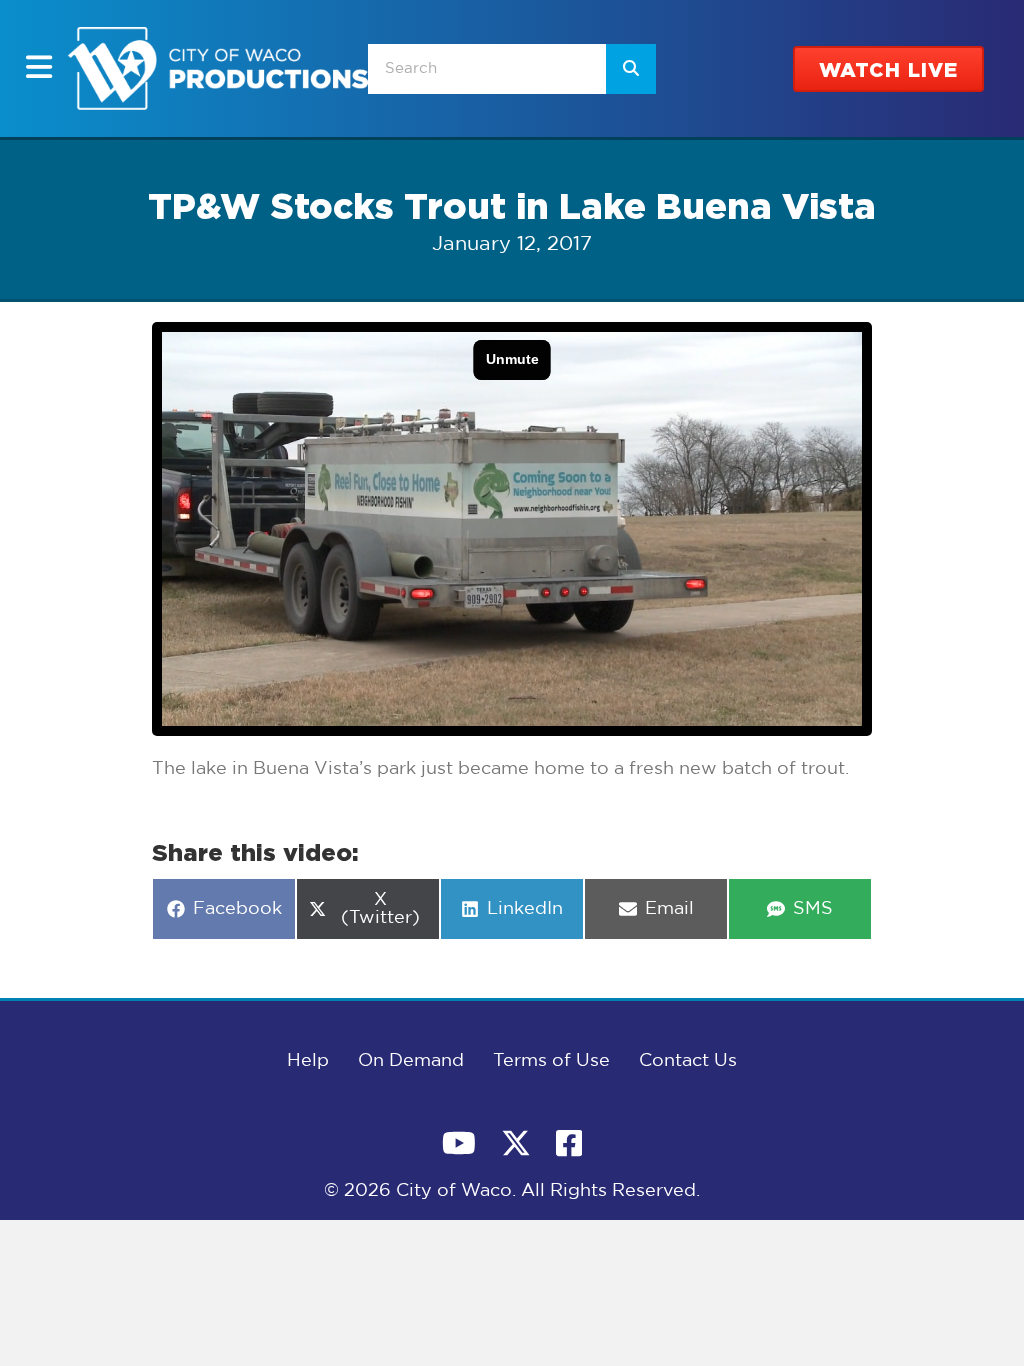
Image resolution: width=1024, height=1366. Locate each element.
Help (308, 1061)
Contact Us (688, 1061)
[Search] (631, 69)
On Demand (411, 1061)
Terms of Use (551, 1061)
